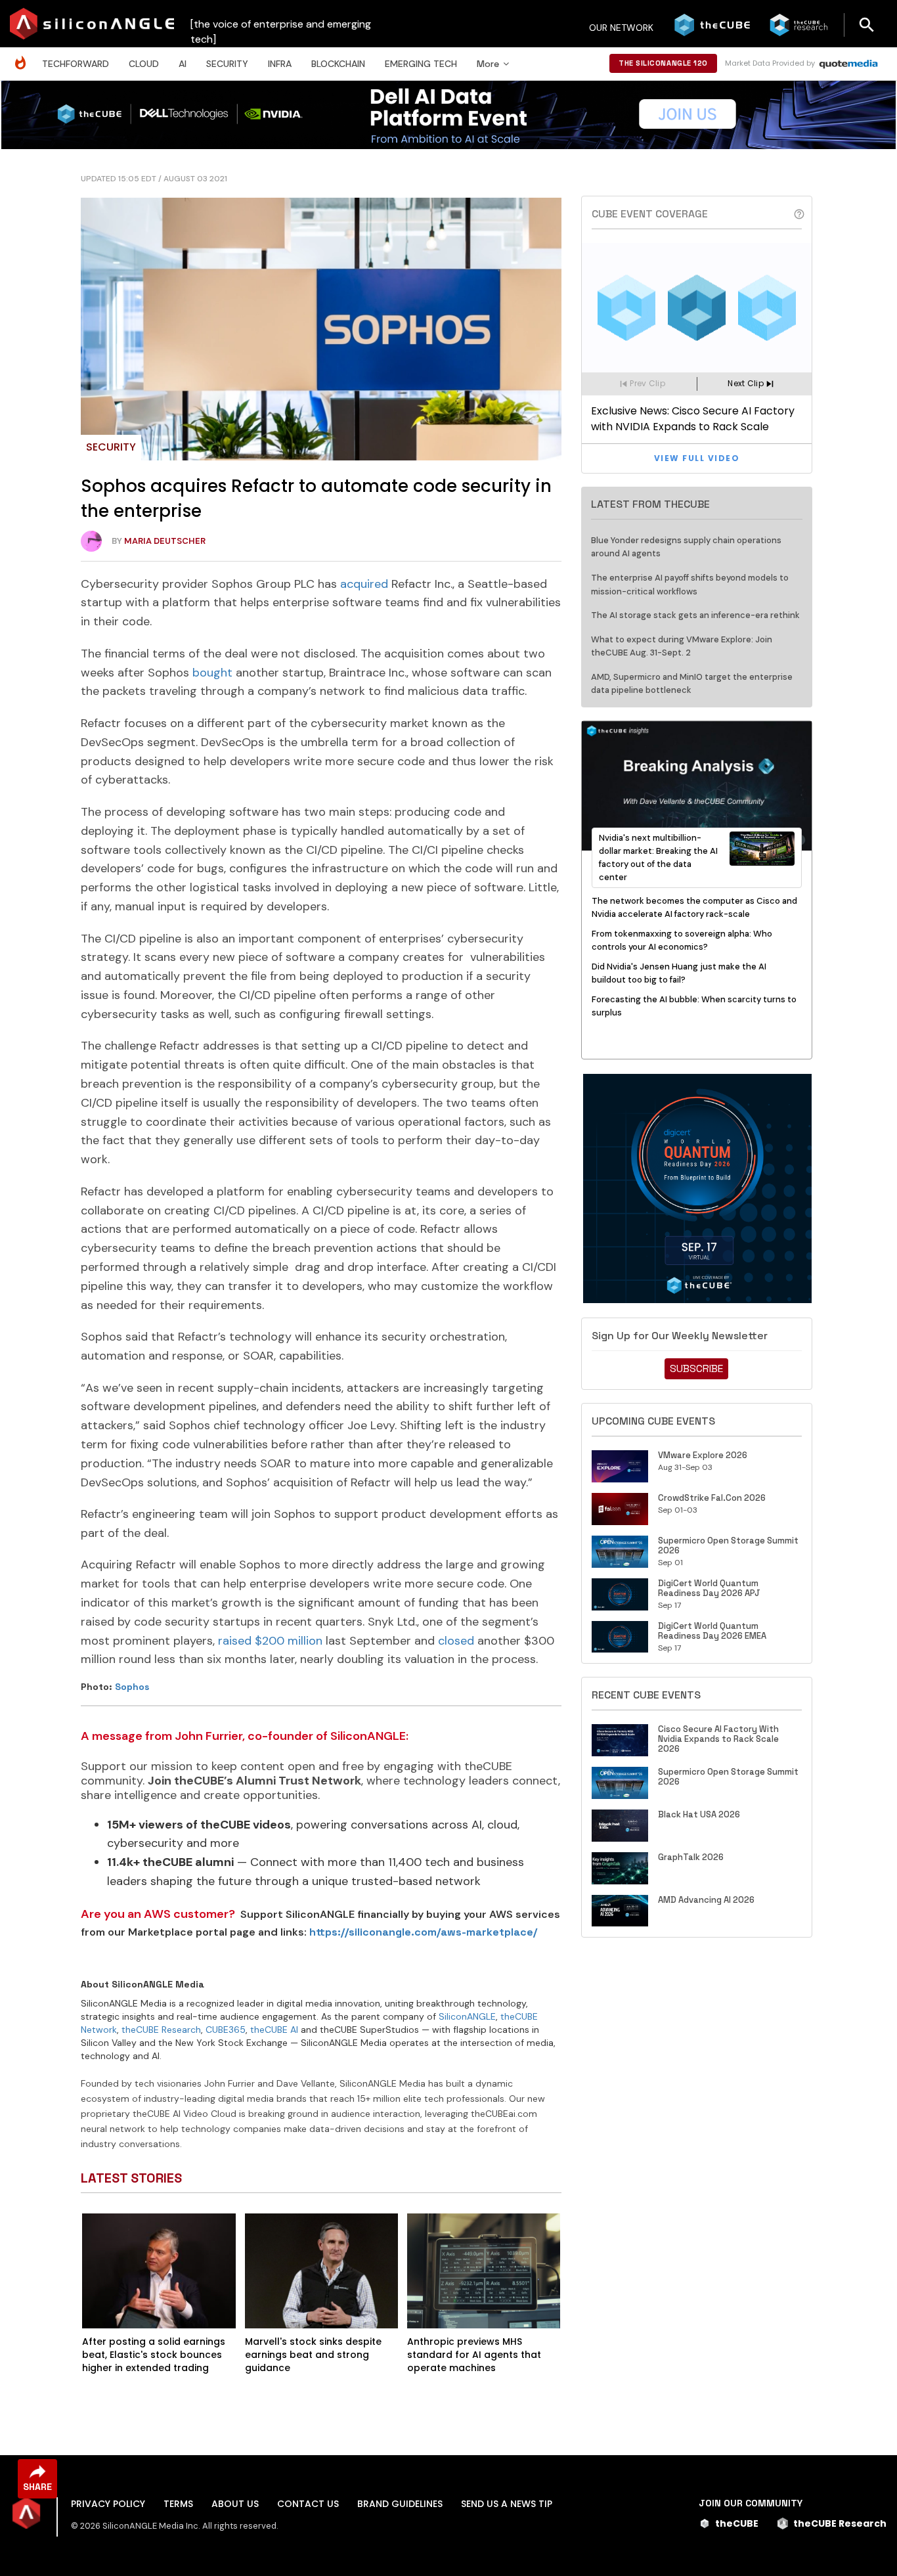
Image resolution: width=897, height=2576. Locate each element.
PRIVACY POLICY (108, 2504)
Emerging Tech (421, 64)
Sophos (132, 1687)
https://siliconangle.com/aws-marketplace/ (423, 1932)
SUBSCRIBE (696, 1368)
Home (24, 56)
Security (227, 64)
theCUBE (737, 2523)
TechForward (76, 64)
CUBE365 (226, 2030)
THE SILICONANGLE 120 (663, 63)
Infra (280, 64)
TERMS (178, 2504)
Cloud (144, 64)
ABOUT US (235, 2504)
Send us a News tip (507, 2504)
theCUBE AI (274, 2030)
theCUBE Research (161, 2030)
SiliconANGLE (467, 2016)
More (488, 64)
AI (183, 64)
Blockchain (338, 64)
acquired (364, 584)
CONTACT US (308, 2504)
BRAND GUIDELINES (400, 2504)
